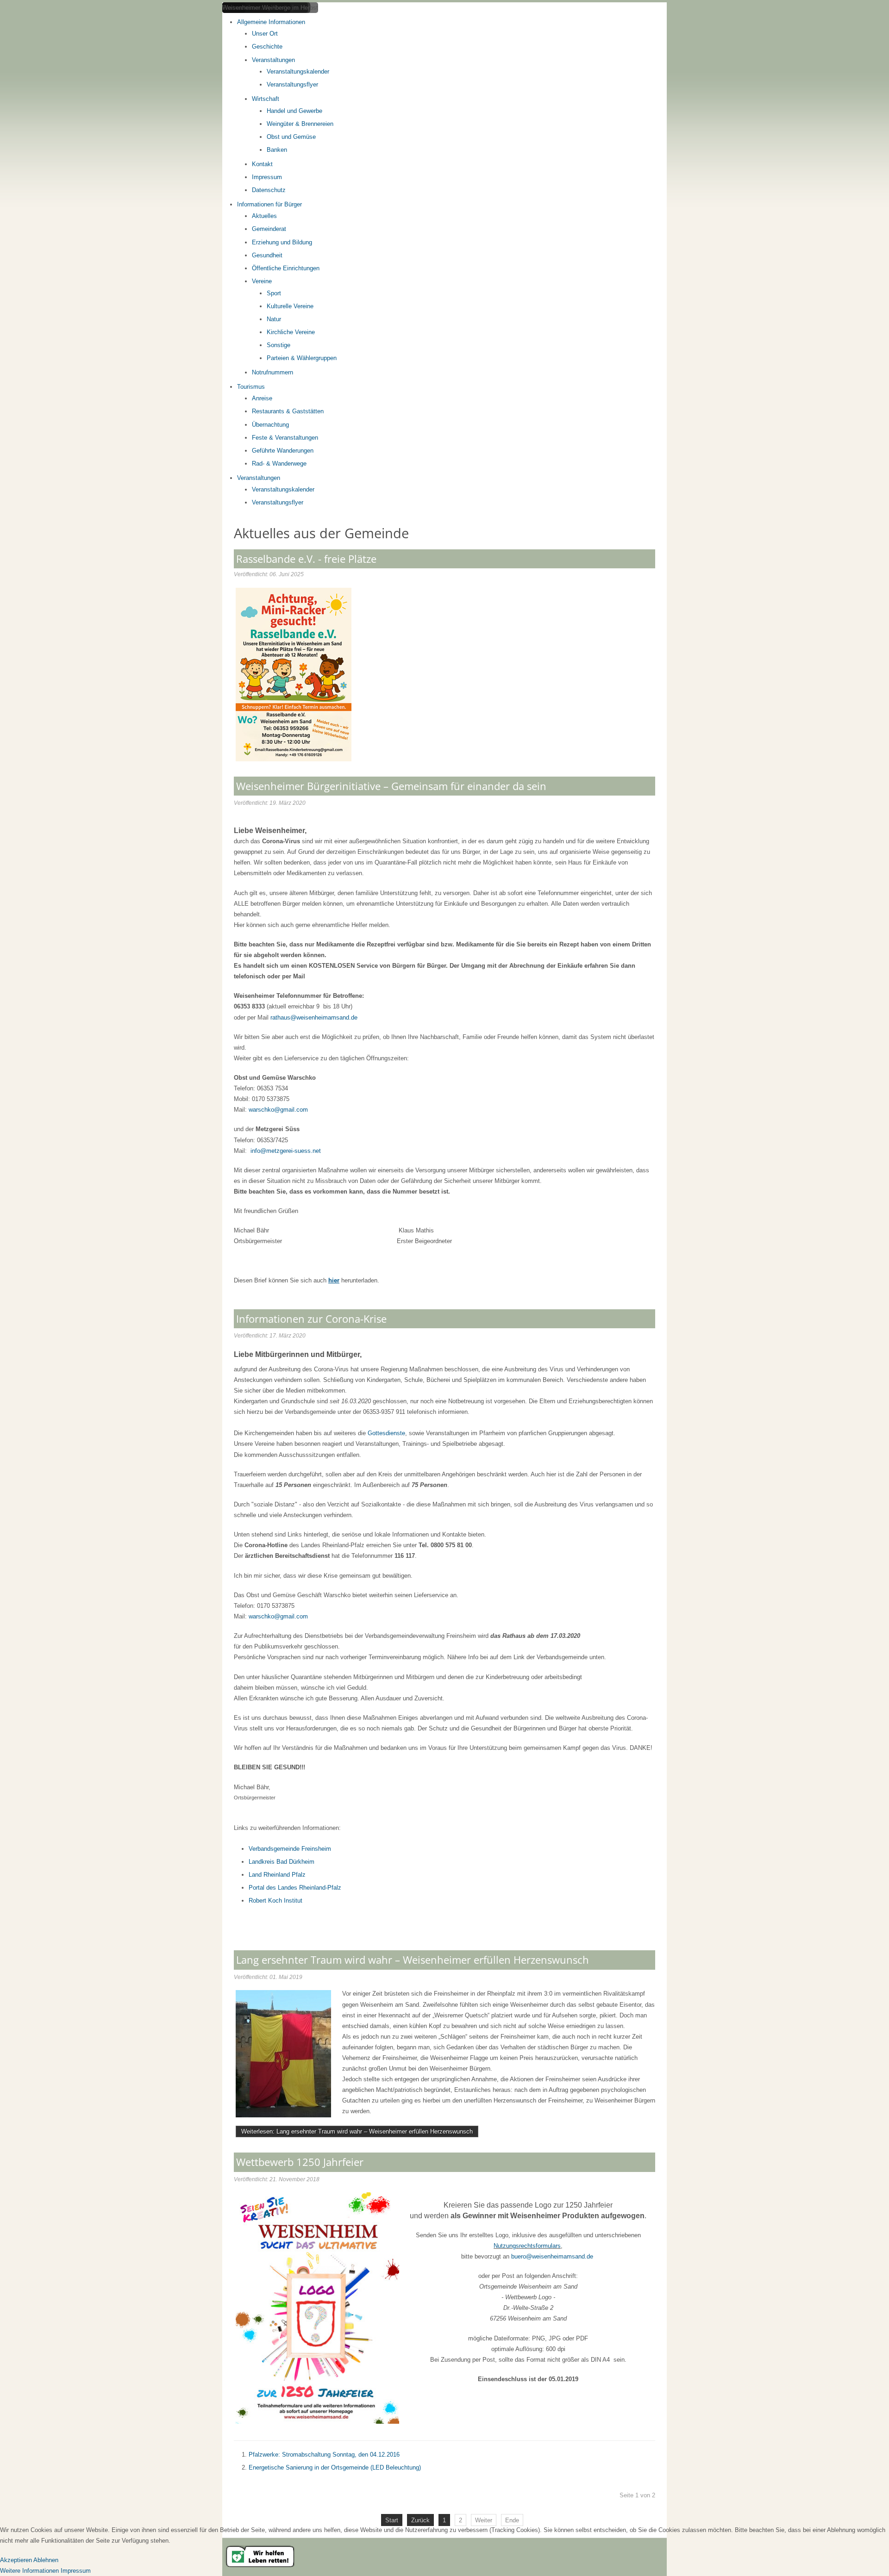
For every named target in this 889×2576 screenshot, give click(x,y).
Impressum (76, 2571)
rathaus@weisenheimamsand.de (314, 1017)
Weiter (484, 2520)
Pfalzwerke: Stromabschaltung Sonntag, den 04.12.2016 (324, 2455)
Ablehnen (46, 2560)
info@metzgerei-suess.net (286, 1151)
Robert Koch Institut (275, 1901)
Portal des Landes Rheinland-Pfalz (295, 1888)
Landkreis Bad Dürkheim (282, 1862)
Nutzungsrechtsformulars (527, 2246)
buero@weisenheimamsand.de (552, 2256)
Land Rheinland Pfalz (277, 1875)
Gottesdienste (386, 1433)
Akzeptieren (16, 2560)
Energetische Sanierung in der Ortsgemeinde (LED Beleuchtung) (335, 2467)
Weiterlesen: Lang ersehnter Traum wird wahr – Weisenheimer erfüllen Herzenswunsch (357, 2131)
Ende (512, 2520)
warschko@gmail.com (278, 1110)
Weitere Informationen (29, 2571)
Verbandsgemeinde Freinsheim (290, 1849)
